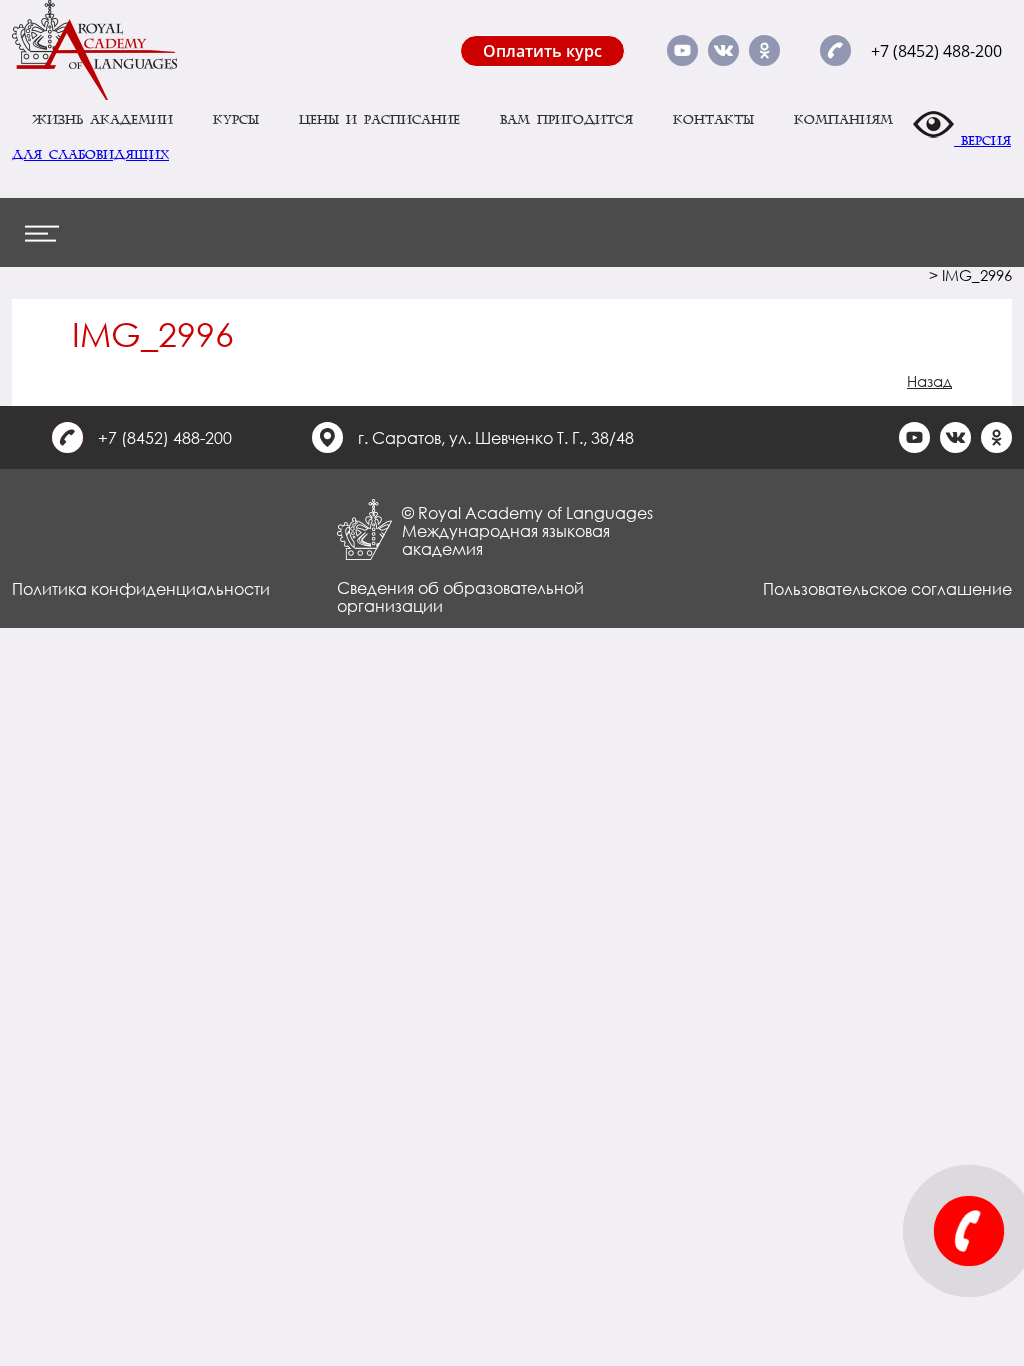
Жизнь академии (102, 120)
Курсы (236, 120)
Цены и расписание (379, 120)
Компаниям (843, 120)
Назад (929, 381)
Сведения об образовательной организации (460, 596)
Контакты (713, 120)
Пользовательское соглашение (887, 588)
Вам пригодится (566, 120)
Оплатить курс (542, 51)
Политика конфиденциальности (141, 588)
